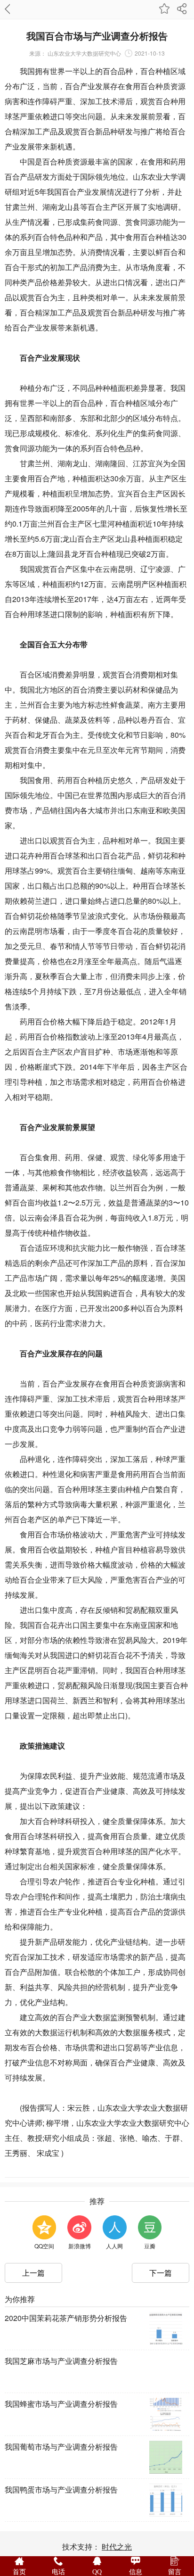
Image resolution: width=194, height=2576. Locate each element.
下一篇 (161, 2273)
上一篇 (33, 2273)
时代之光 (117, 2547)
